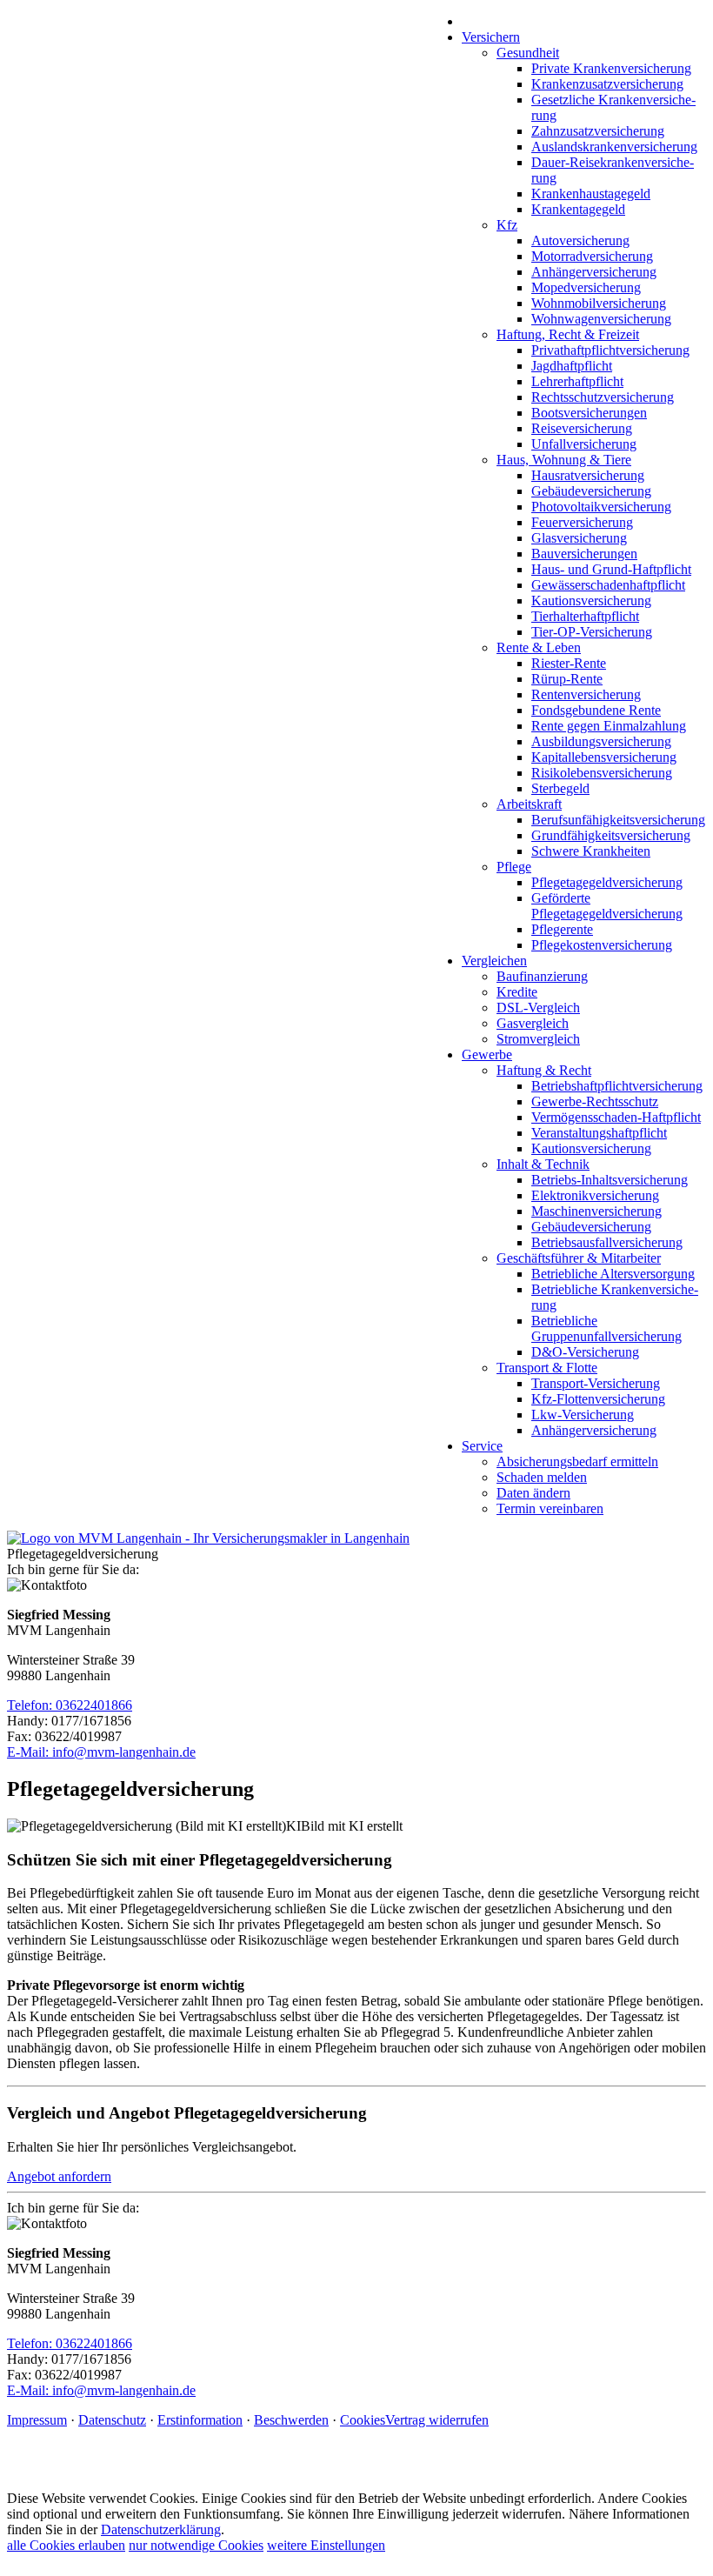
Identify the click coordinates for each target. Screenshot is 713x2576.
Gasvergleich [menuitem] (533, 1023)
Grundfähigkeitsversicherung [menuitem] (611, 835)
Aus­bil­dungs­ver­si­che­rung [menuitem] (601, 741)
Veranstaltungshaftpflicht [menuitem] (599, 1133)
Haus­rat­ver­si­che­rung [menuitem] (588, 475)
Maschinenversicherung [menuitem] (596, 1211)
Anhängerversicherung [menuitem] (594, 272)
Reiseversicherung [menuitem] (582, 428)
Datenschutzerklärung (161, 2529)
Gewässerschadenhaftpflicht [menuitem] (608, 585)
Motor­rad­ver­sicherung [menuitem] (592, 256)
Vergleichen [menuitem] (494, 961)
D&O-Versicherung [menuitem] (585, 1352)
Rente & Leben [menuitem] (539, 647)
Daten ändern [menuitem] (533, 1493)
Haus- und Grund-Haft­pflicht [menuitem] (611, 569)
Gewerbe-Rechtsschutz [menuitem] (595, 1101)
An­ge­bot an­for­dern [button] (59, 2176)
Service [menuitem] (482, 1446)
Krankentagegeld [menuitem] (578, 209)
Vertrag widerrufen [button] (437, 2420)
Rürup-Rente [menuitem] (567, 679)
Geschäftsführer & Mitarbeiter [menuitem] (579, 1258)
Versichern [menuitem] (491, 37)
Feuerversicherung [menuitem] (582, 522)
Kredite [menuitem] (517, 992)
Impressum (37, 2420)
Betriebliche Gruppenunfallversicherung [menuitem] (606, 1328)
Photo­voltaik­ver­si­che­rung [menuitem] (601, 507)
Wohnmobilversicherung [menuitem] (599, 303)
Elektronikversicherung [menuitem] (595, 1195)
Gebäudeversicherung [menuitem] (591, 491)
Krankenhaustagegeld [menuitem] (591, 194)
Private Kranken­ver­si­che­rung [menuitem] (611, 68)
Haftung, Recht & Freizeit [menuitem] (568, 334)
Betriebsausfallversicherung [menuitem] (607, 1242)
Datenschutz (112, 2420)
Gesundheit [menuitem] (528, 53)
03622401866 (94, 1705)
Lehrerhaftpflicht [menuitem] (577, 381)
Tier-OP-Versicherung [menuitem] (592, 632)
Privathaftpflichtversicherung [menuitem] (610, 350)
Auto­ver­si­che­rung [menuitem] (580, 240)
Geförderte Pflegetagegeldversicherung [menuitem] (607, 906)
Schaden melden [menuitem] (542, 1477)
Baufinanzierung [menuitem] (542, 976)
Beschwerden (291, 2420)
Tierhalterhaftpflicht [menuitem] (585, 616)
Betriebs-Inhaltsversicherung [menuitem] (610, 1180)
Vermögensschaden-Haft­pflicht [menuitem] (616, 1117)
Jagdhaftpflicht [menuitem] (572, 366)
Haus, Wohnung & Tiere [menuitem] (564, 460)
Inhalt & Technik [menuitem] (543, 1164)
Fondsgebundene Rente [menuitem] (596, 710)
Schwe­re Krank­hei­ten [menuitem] (591, 851)
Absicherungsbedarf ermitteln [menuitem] (577, 1462)
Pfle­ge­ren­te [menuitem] (562, 929)
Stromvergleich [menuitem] (538, 1039)
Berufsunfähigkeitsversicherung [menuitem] (618, 820)
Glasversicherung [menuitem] (579, 538)
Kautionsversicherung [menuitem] (591, 601)
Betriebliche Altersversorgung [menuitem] (613, 1274)
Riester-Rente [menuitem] (569, 663)
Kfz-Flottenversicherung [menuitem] (598, 1399)
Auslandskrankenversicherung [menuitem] (614, 147)
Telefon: (31, 1705)
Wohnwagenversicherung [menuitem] (601, 319)
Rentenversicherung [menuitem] (586, 694)
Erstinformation (200, 2420)
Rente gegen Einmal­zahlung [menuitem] (609, 726)
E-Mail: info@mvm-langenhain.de (101, 1752)
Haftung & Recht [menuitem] (544, 1070)
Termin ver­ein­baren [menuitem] (550, 1508)
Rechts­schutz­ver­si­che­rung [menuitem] (603, 397)
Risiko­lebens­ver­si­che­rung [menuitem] (602, 773)
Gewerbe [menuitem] (487, 1054)
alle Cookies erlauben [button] (66, 2545)
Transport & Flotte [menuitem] (547, 1368)
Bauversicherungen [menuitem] (584, 554)
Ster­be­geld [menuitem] (560, 788)
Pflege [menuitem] (514, 867)
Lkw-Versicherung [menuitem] (583, 1415)
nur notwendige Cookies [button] (196, 2545)
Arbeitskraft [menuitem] (529, 804)
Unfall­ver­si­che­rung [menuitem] (584, 444)
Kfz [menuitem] (507, 225)
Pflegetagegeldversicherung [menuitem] (607, 882)
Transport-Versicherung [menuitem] (596, 1383)
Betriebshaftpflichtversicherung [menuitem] (617, 1086)
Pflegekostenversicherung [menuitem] (602, 945)
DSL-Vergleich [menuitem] (538, 1008)
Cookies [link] (363, 2420)
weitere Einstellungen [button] (326, 2545)
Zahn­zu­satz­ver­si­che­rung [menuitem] (598, 131)
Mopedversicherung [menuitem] (586, 287)
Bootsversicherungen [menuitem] (589, 413)
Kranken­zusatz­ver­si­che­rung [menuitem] (607, 84)
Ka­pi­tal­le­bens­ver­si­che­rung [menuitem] (604, 757)
